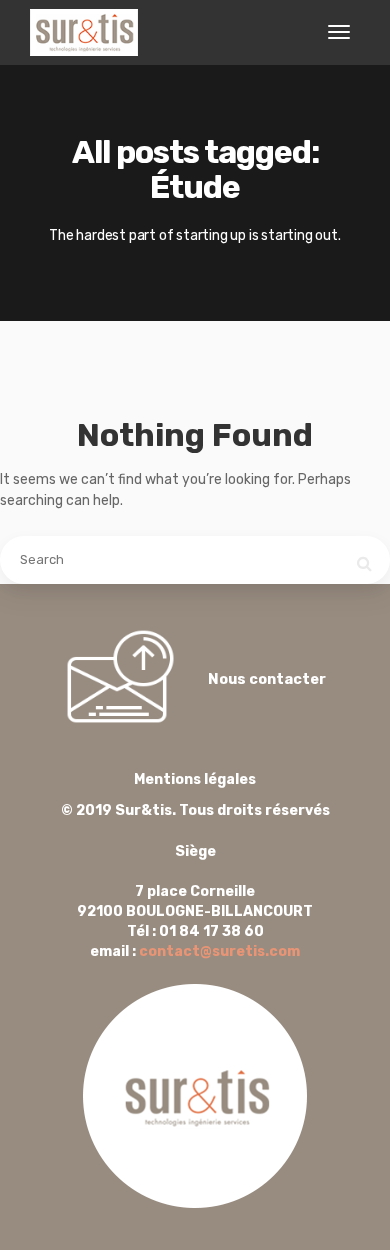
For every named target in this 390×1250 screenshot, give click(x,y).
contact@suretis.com (219, 951)
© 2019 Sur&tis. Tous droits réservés (195, 795)
